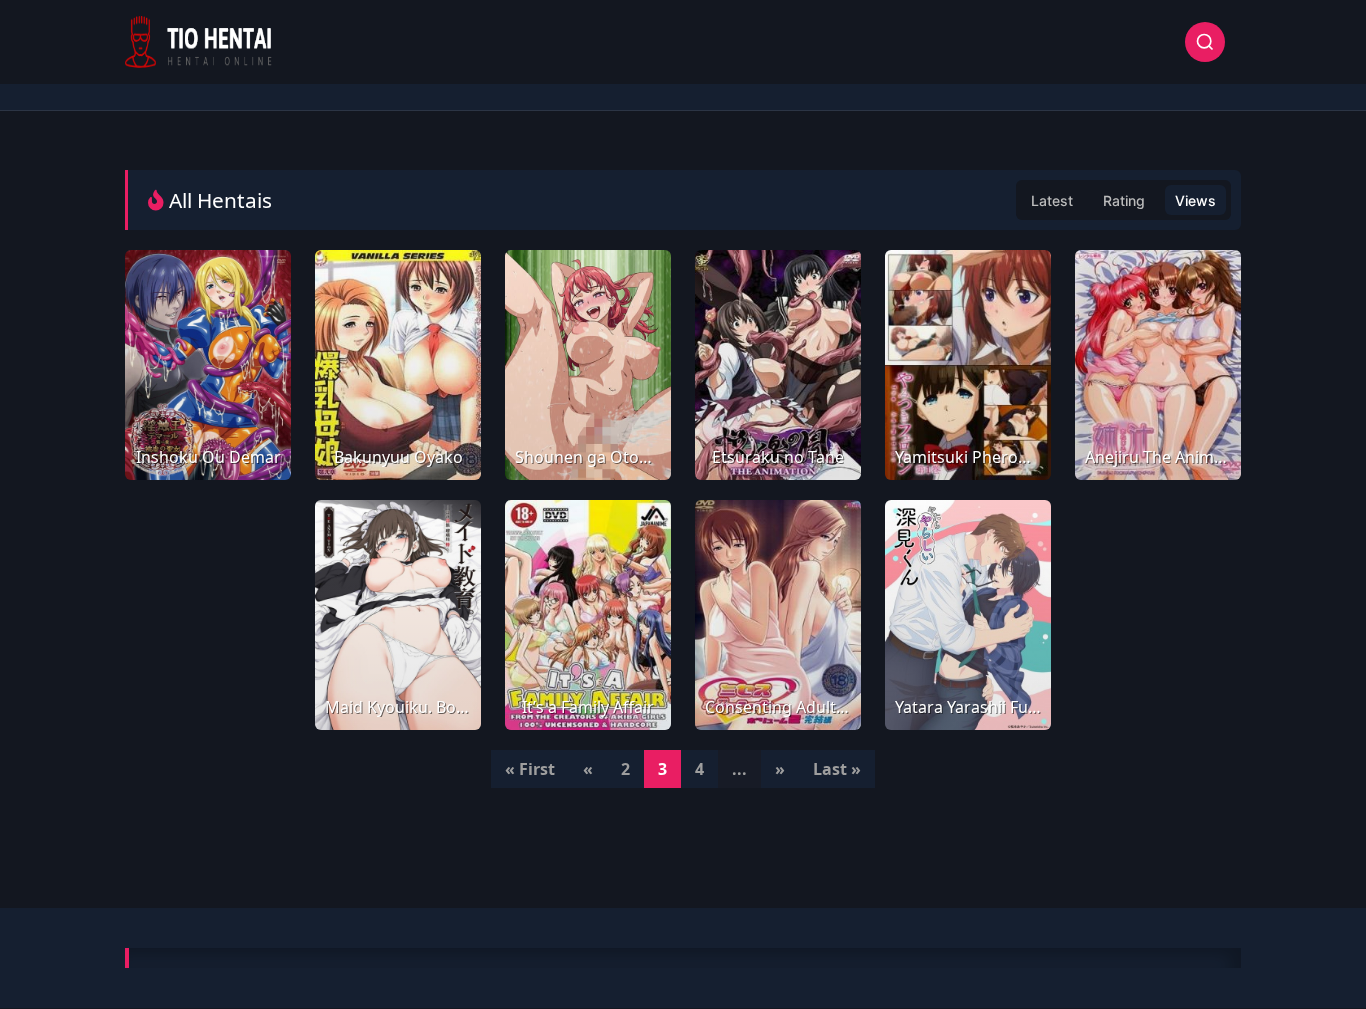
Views (1195, 200)
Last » (837, 769)
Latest (1052, 200)
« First (530, 769)
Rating (1124, 200)
